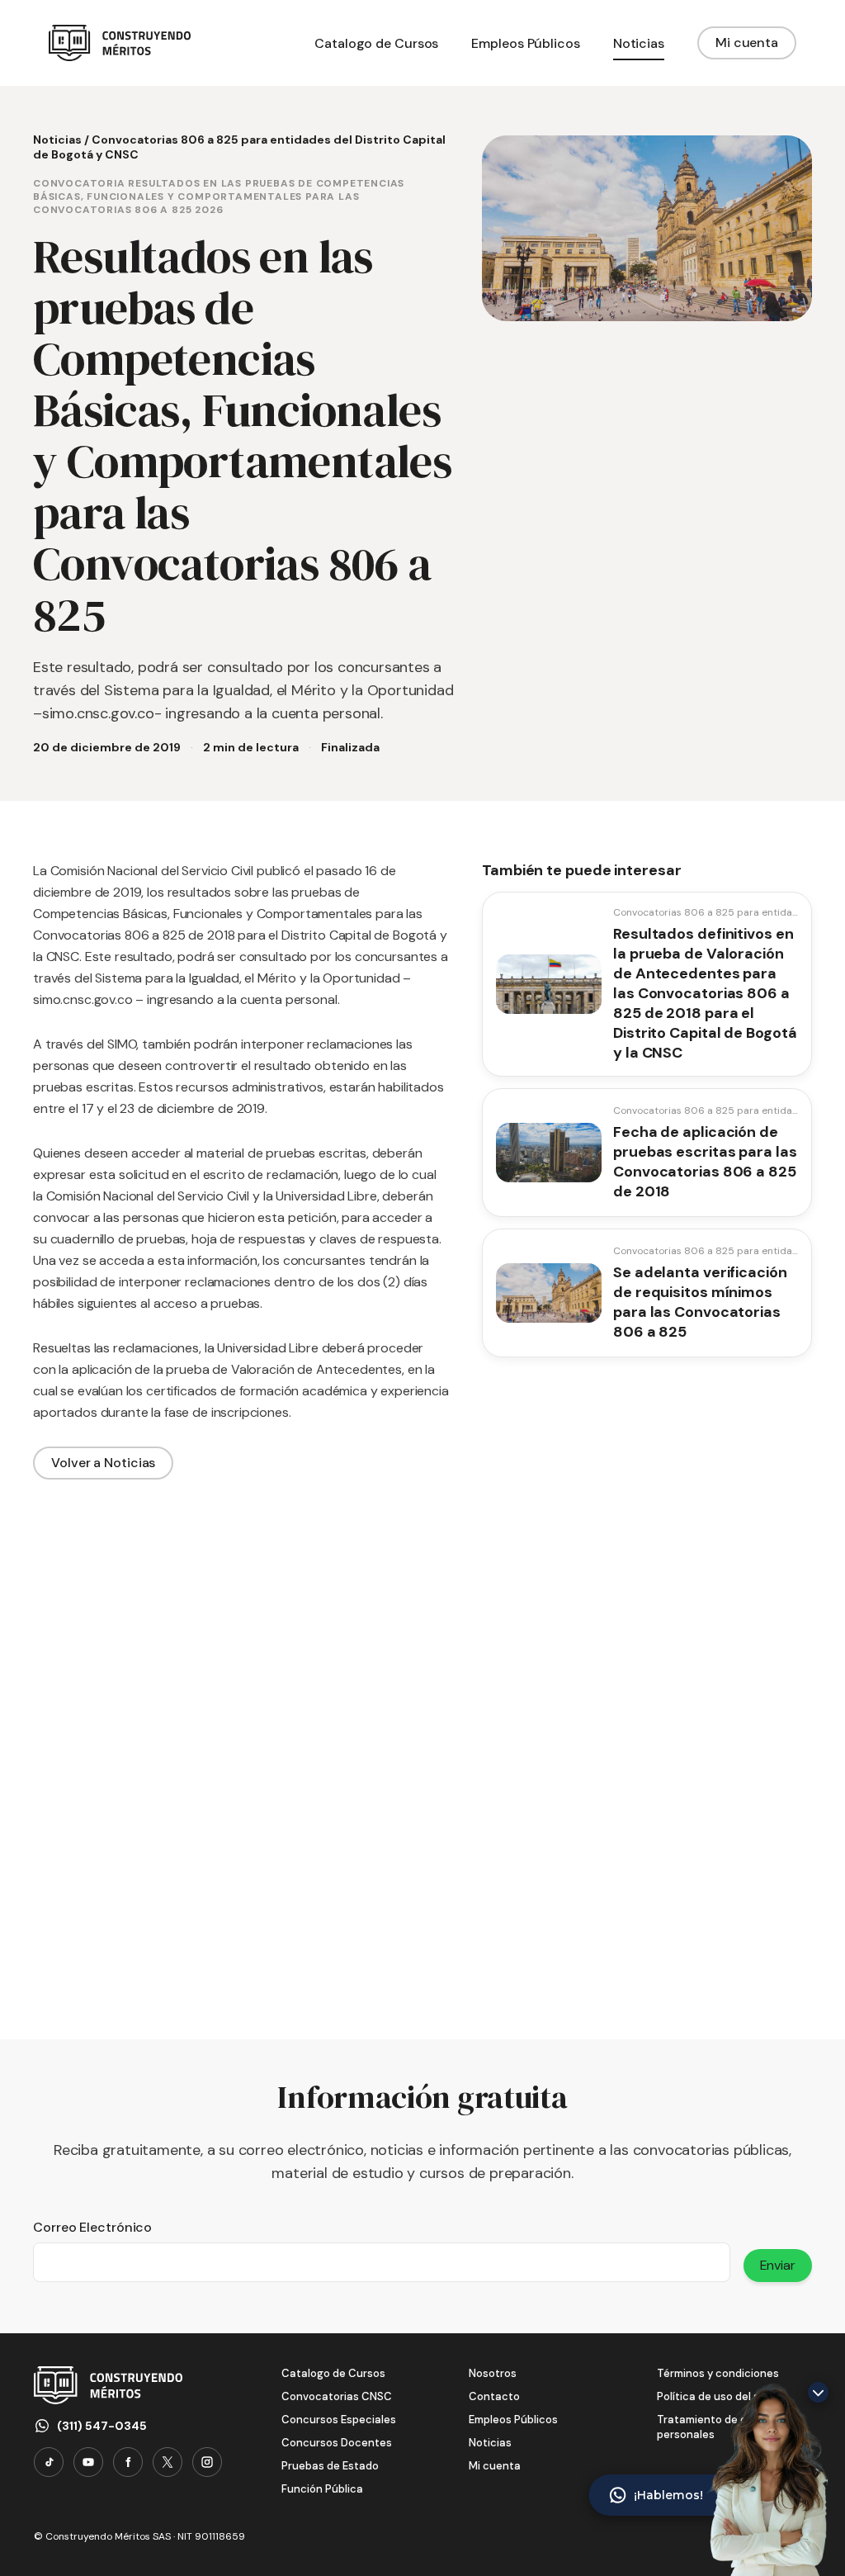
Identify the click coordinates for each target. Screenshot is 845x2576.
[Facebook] (128, 2462)
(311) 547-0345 (102, 2426)
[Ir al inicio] (120, 43)
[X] (168, 2462)
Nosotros (493, 2373)
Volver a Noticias (103, 1463)
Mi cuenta (747, 43)
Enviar (778, 2265)
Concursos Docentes (337, 2443)
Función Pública (322, 2489)
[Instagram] (207, 2462)
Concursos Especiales (339, 2420)
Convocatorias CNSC (337, 2396)
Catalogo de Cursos (333, 2373)
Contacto (494, 2396)
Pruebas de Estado (330, 2466)
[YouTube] (88, 2462)
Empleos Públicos (513, 2420)
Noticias (57, 140)
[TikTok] (49, 2462)
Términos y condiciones (718, 2373)
